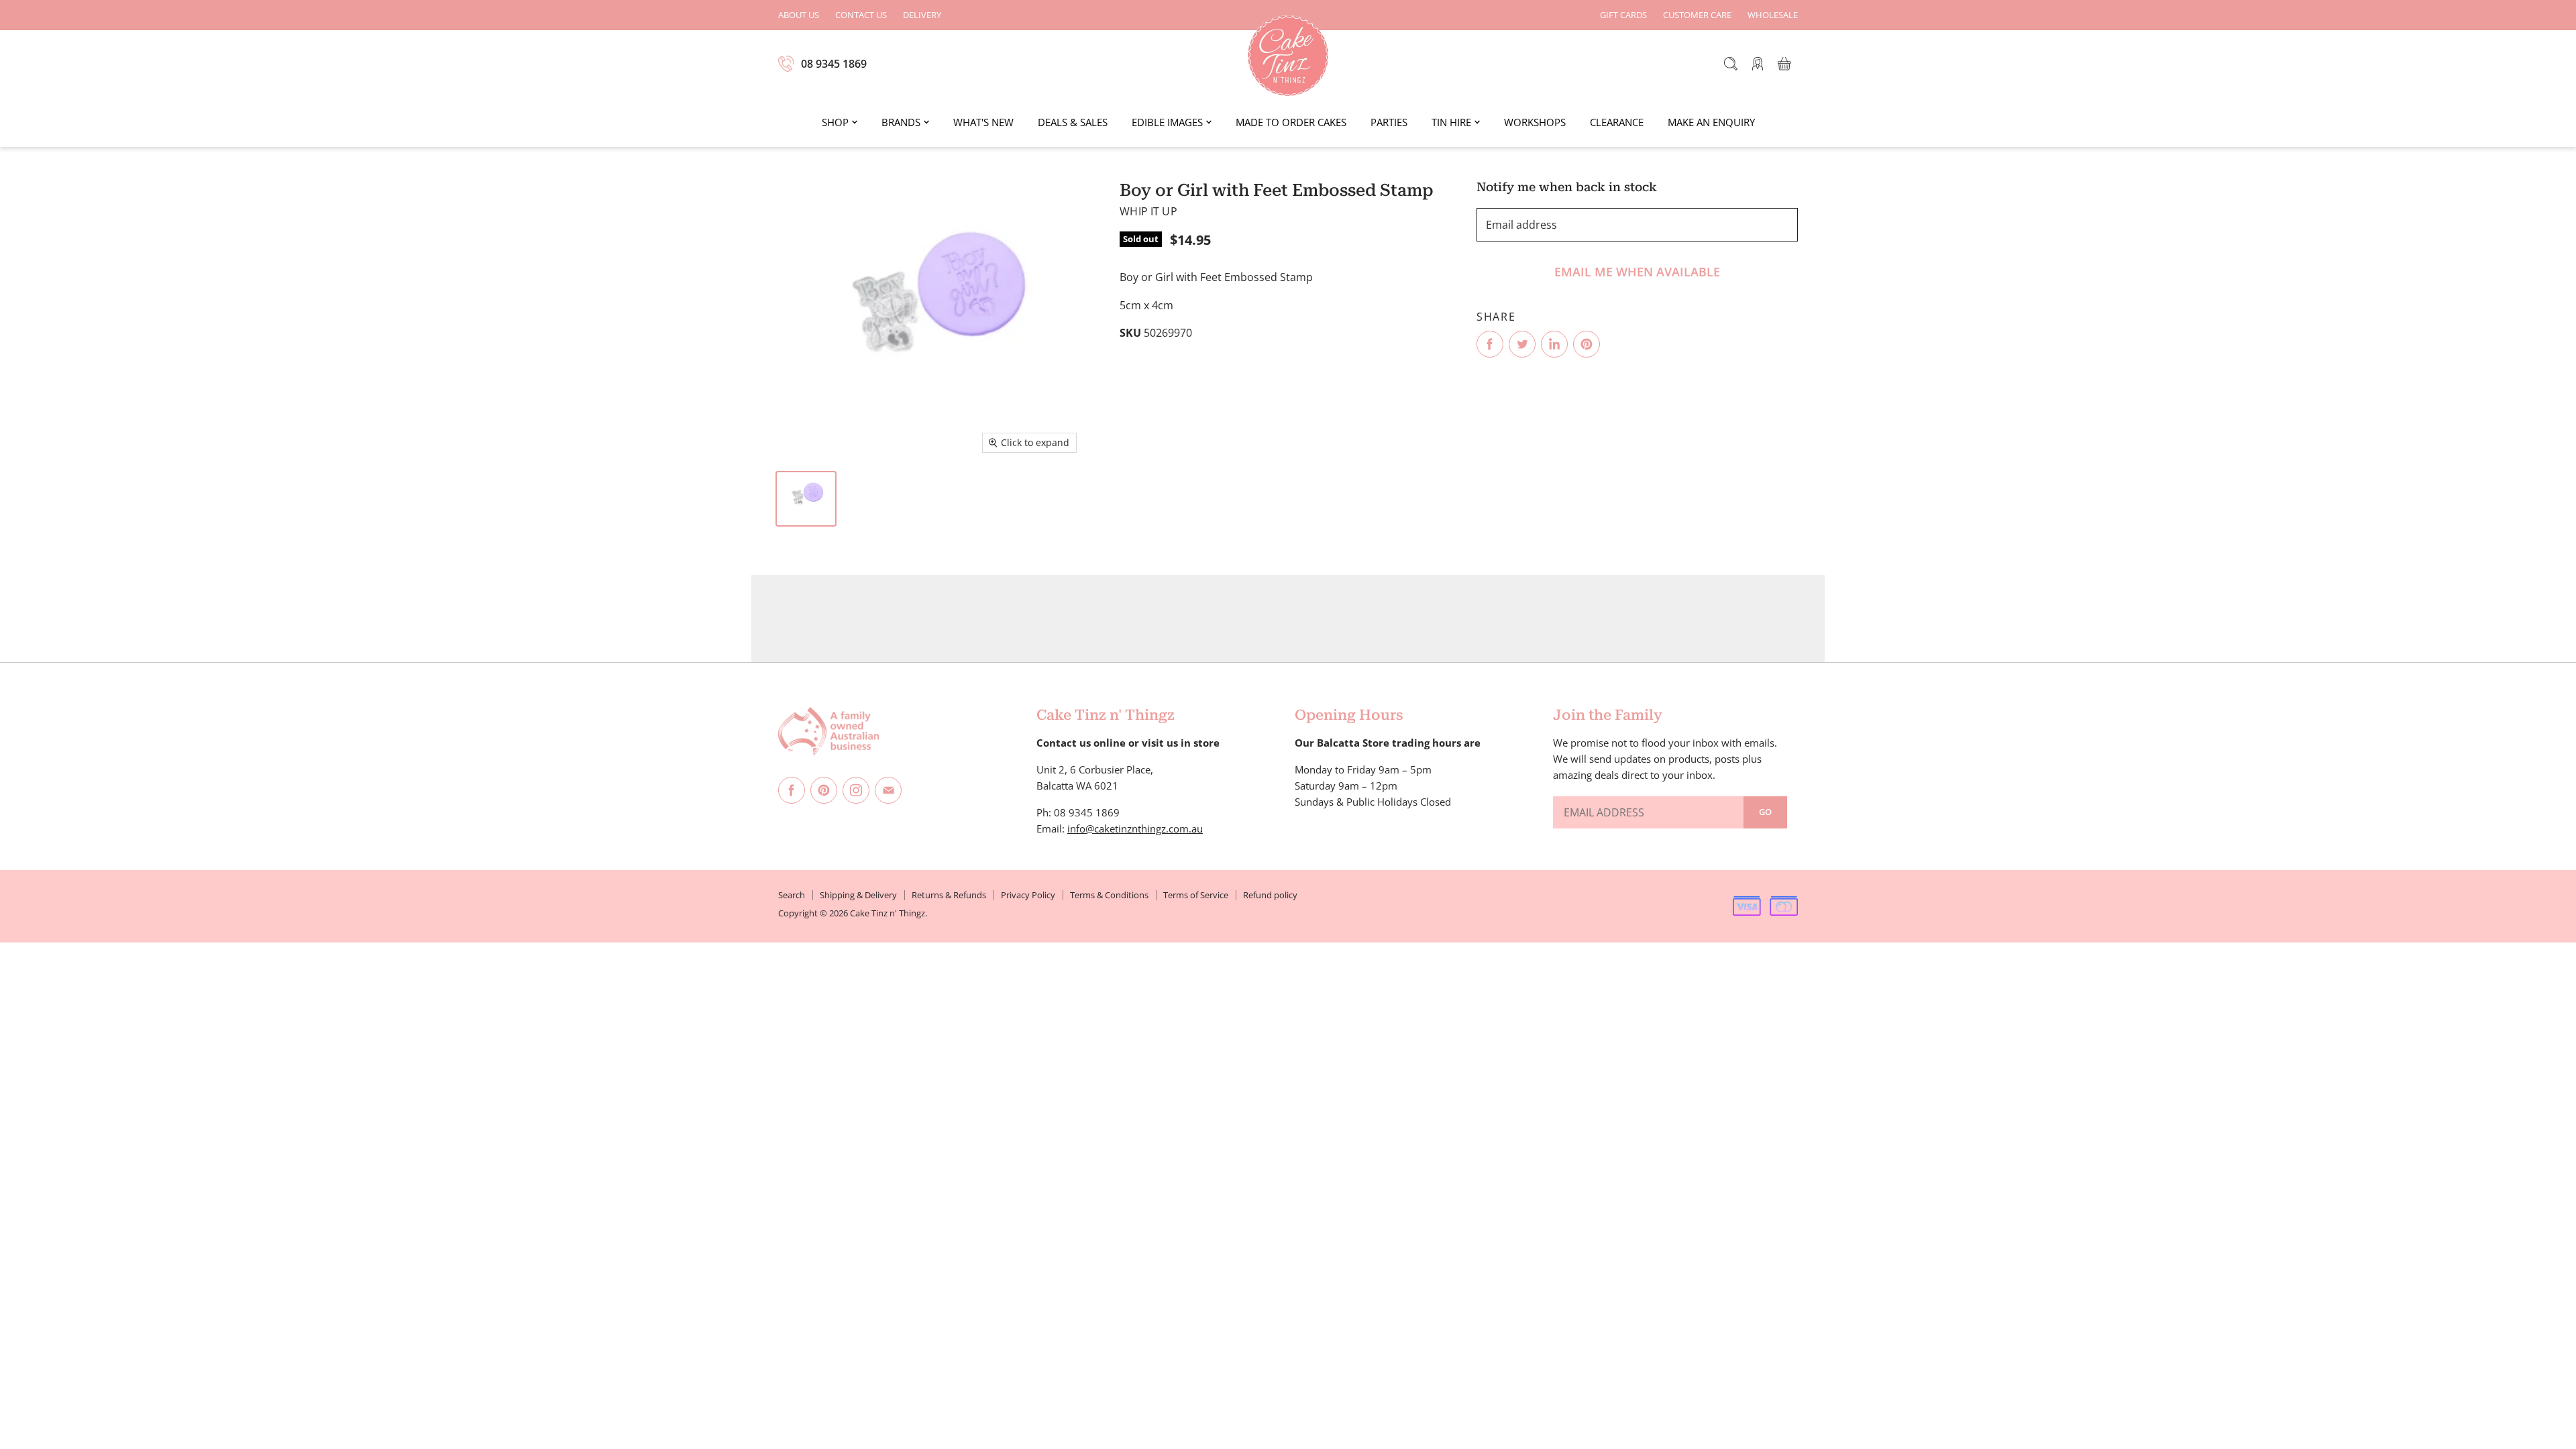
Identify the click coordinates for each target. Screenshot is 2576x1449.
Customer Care (1697, 15)
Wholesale (1773, 15)
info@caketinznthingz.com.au (1135, 828)
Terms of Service (1196, 895)
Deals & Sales (1073, 122)
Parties (1389, 122)
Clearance (1617, 122)
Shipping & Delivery (858, 895)
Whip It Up (1148, 211)
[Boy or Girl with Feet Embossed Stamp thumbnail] (806, 499)
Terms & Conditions (1109, 895)
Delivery (922, 15)
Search (792, 895)
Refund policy (1270, 895)
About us (799, 15)
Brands (901, 122)
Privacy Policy (1028, 895)
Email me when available (1637, 272)
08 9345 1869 (834, 64)
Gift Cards (1623, 15)
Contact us (861, 15)
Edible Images (1167, 122)
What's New (983, 122)
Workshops (1535, 122)
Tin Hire (1451, 122)
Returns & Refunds (949, 895)
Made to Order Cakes (1291, 122)
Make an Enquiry (1711, 122)
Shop (835, 122)
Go (1765, 812)
